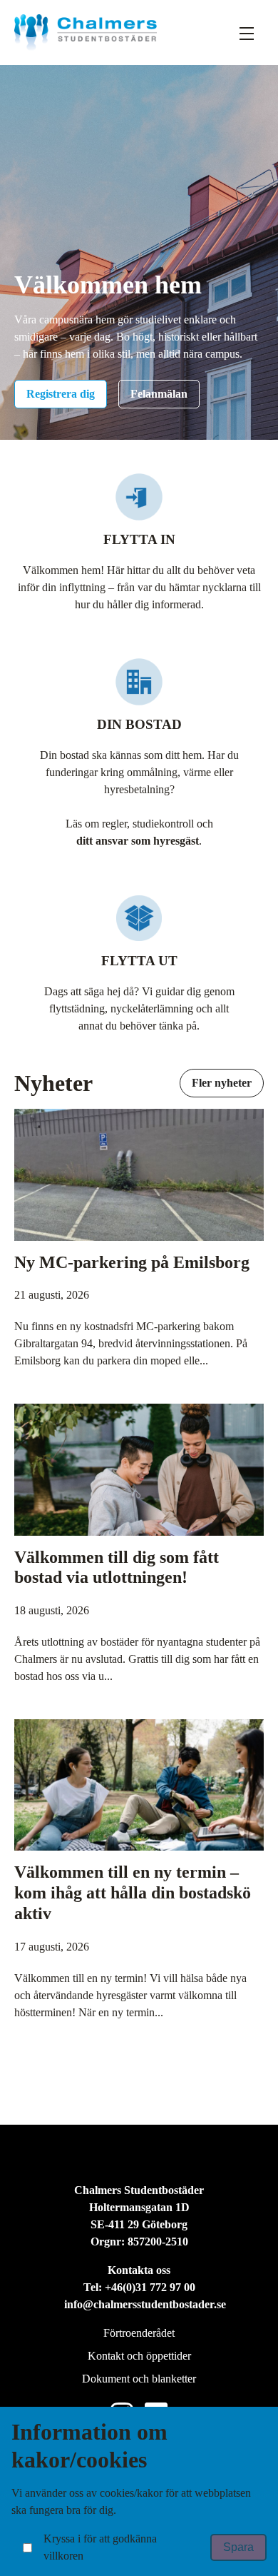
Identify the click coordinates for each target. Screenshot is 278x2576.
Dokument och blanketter (139, 2379)
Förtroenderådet (139, 2333)
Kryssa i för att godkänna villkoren (100, 2547)
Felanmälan (159, 394)
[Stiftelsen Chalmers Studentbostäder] (86, 32)
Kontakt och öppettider (139, 2356)
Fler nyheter (222, 1083)
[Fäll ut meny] (247, 33)
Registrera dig (61, 394)
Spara (238, 2547)
